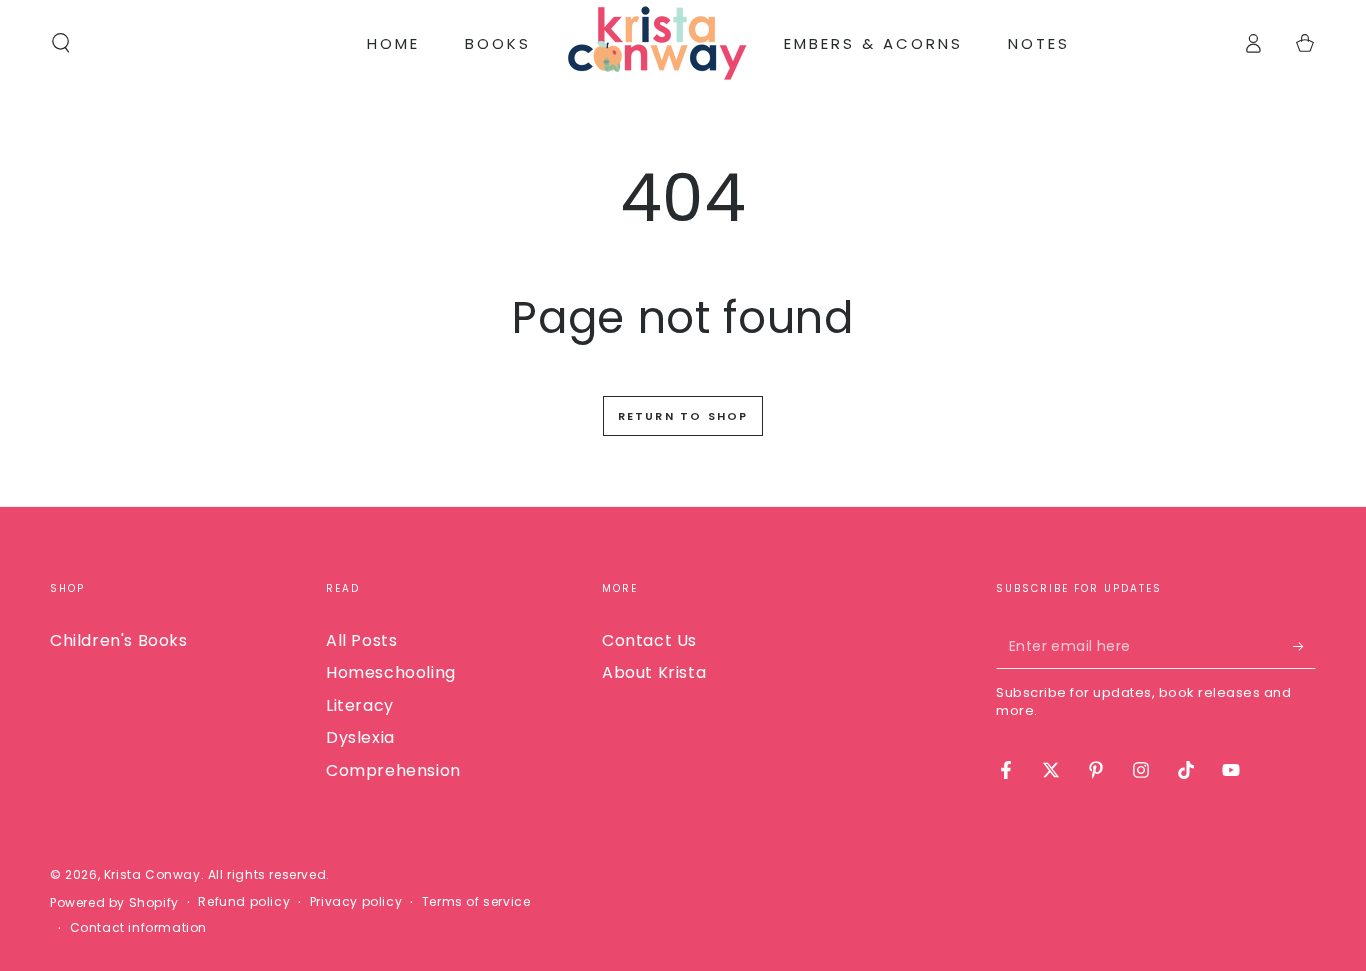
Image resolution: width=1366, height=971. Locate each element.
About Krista (654, 672)
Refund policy (244, 902)
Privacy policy (356, 902)
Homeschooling (391, 672)
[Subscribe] (1304, 646)
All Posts (361, 640)
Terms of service (476, 902)
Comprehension (393, 770)
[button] (61, 43)
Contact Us (649, 640)
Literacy (360, 705)
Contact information (138, 928)
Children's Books (119, 640)
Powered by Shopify (114, 903)
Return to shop (683, 416)
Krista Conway (152, 874)
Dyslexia (360, 737)
